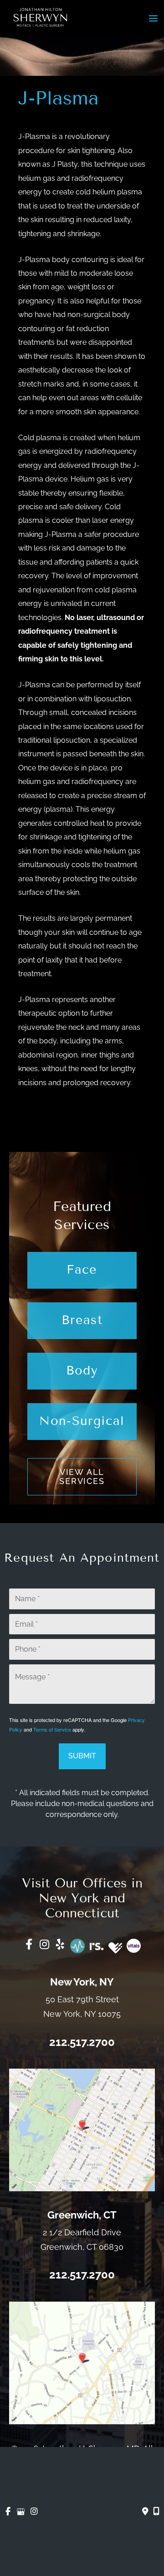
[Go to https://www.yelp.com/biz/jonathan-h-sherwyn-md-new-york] (60, 1946)
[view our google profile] (21, 2512)
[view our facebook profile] (8, 2512)
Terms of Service (52, 1729)
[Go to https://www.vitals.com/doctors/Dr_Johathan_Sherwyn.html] (134, 1946)
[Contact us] (145, 2511)
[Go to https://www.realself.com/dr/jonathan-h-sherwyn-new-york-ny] (97, 1945)
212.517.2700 (82, 2042)
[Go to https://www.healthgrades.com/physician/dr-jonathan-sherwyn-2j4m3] (115, 1948)
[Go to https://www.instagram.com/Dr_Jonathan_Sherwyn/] (45, 1946)
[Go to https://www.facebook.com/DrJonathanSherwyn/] (29, 1946)
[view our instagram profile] (34, 2512)
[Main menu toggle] (153, 18)
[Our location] (156, 2511)
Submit (82, 1756)
